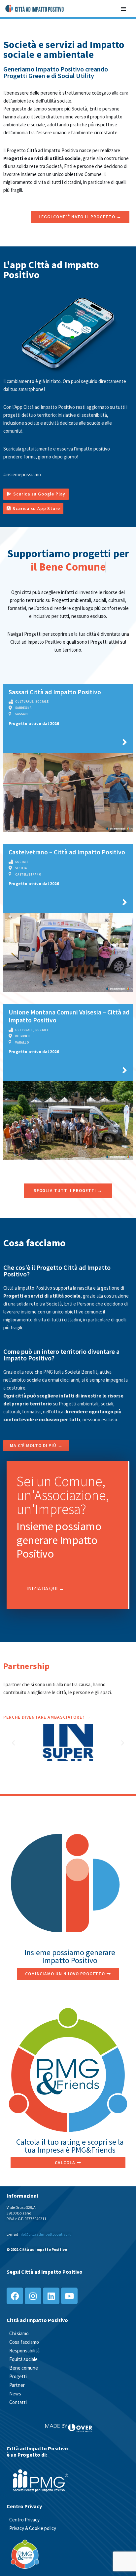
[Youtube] (69, 2296)
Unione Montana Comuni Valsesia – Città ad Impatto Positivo (69, 1016)
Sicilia (21, 868)
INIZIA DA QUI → (45, 1588)
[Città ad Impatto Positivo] (35, 9)
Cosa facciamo (24, 2342)
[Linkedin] (51, 2296)
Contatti (18, 2402)
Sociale (42, 701)
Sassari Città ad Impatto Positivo (55, 692)
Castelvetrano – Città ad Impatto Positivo (67, 852)
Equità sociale (23, 2359)
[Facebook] (15, 2296)
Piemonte (23, 1036)
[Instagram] (33, 2296)
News (15, 2394)
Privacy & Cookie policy (33, 2528)
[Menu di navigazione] (124, 8)
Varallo (22, 1042)
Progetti (18, 2376)
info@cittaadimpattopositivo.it (45, 2234)
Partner (17, 2385)
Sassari (22, 714)
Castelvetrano (28, 874)
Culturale (24, 701)
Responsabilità (24, 2351)
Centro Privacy (24, 2520)
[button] (13, 1742)
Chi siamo (19, 2333)
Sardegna (23, 708)
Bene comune (24, 2368)
